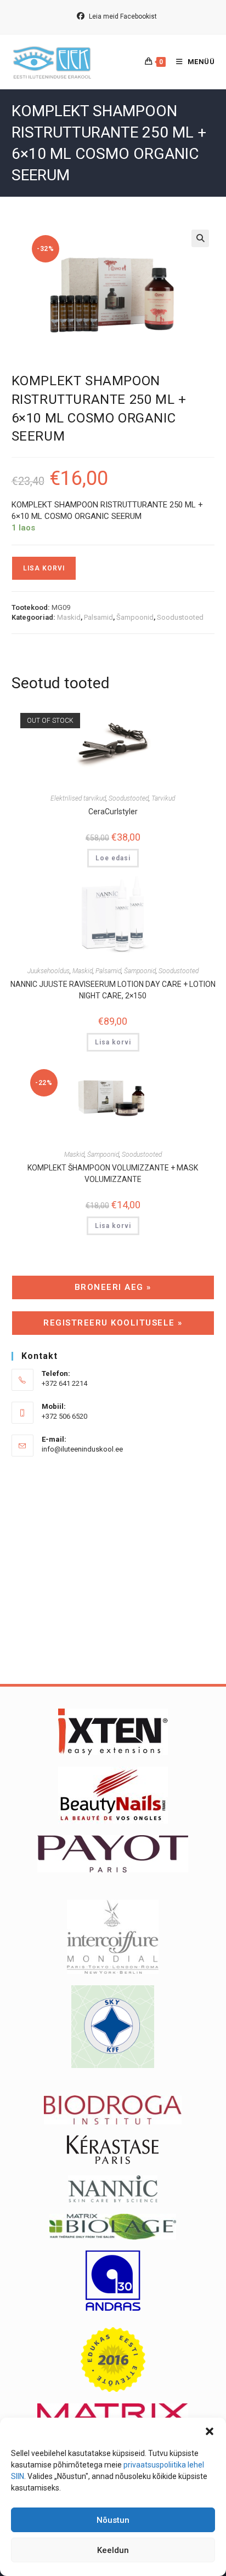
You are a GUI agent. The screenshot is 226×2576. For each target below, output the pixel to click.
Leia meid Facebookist (122, 16)
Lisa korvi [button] (113, 1042)
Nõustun (113, 2520)
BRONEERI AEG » (113, 1287)
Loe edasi (113, 858)
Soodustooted (180, 617)
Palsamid (98, 617)
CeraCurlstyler (113, 812)
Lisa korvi (44, 568)
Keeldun (113, 2550)
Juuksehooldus (49, 971)
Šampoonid (135, 617)
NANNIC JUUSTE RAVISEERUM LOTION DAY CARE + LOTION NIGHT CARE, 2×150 (113, 990)
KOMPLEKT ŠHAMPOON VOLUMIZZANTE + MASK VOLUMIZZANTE (113, 1173)
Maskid (69, 617)
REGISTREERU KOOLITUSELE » (113, 1323)
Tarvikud (163, 798)
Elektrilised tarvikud (78, 798)
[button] (210, 2431)
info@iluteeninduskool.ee (82, 1449)
